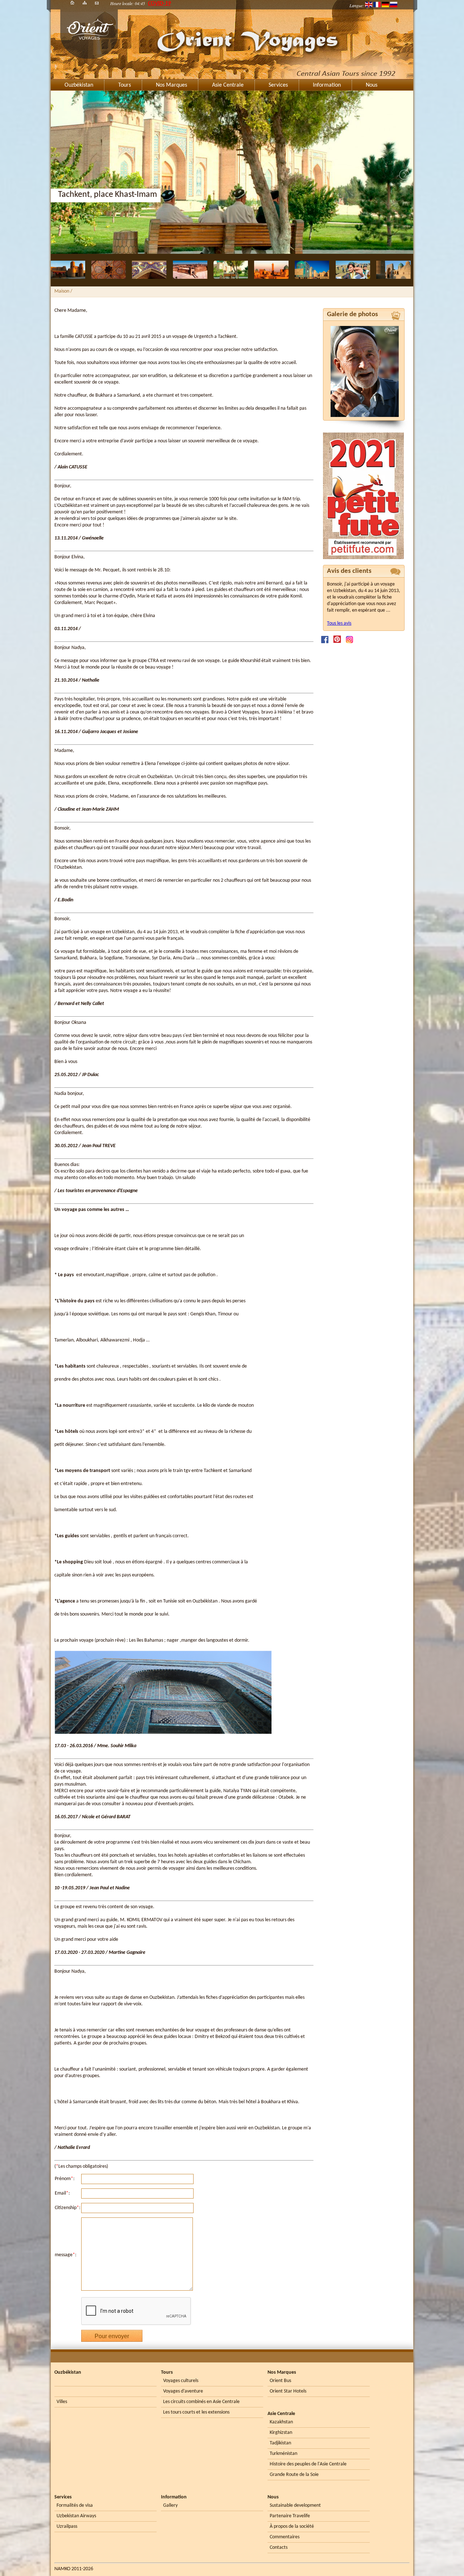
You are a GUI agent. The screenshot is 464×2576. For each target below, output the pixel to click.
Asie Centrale (228, 85)
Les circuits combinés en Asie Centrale (201, 2402)
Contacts (279, 2548)
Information (327, 85)
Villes (62, 2402)
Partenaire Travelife (290, 2516)
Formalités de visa (75, 2505)
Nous (372, 85)
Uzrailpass (67, 2527)
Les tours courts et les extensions (196, 2412)
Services (278, 85)
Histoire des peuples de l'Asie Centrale (308, 2464)
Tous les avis (339, 623)
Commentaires (285, 2537)
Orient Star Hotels (288, 2391)
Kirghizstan (281, 2433)
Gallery (170, 2505)
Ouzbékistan (79, 85)
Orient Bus (280, 2381)
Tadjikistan (280, 2443)
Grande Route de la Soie (294, 2475)
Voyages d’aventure (183, 2391)
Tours (125, 85)
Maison (62, 291)
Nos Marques (171, 85)
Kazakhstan (281, 2422)
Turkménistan (283, 2454)
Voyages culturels (181, 2381)
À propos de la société (292, 2527)
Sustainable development (295, 2505)
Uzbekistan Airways (76, 2516)
